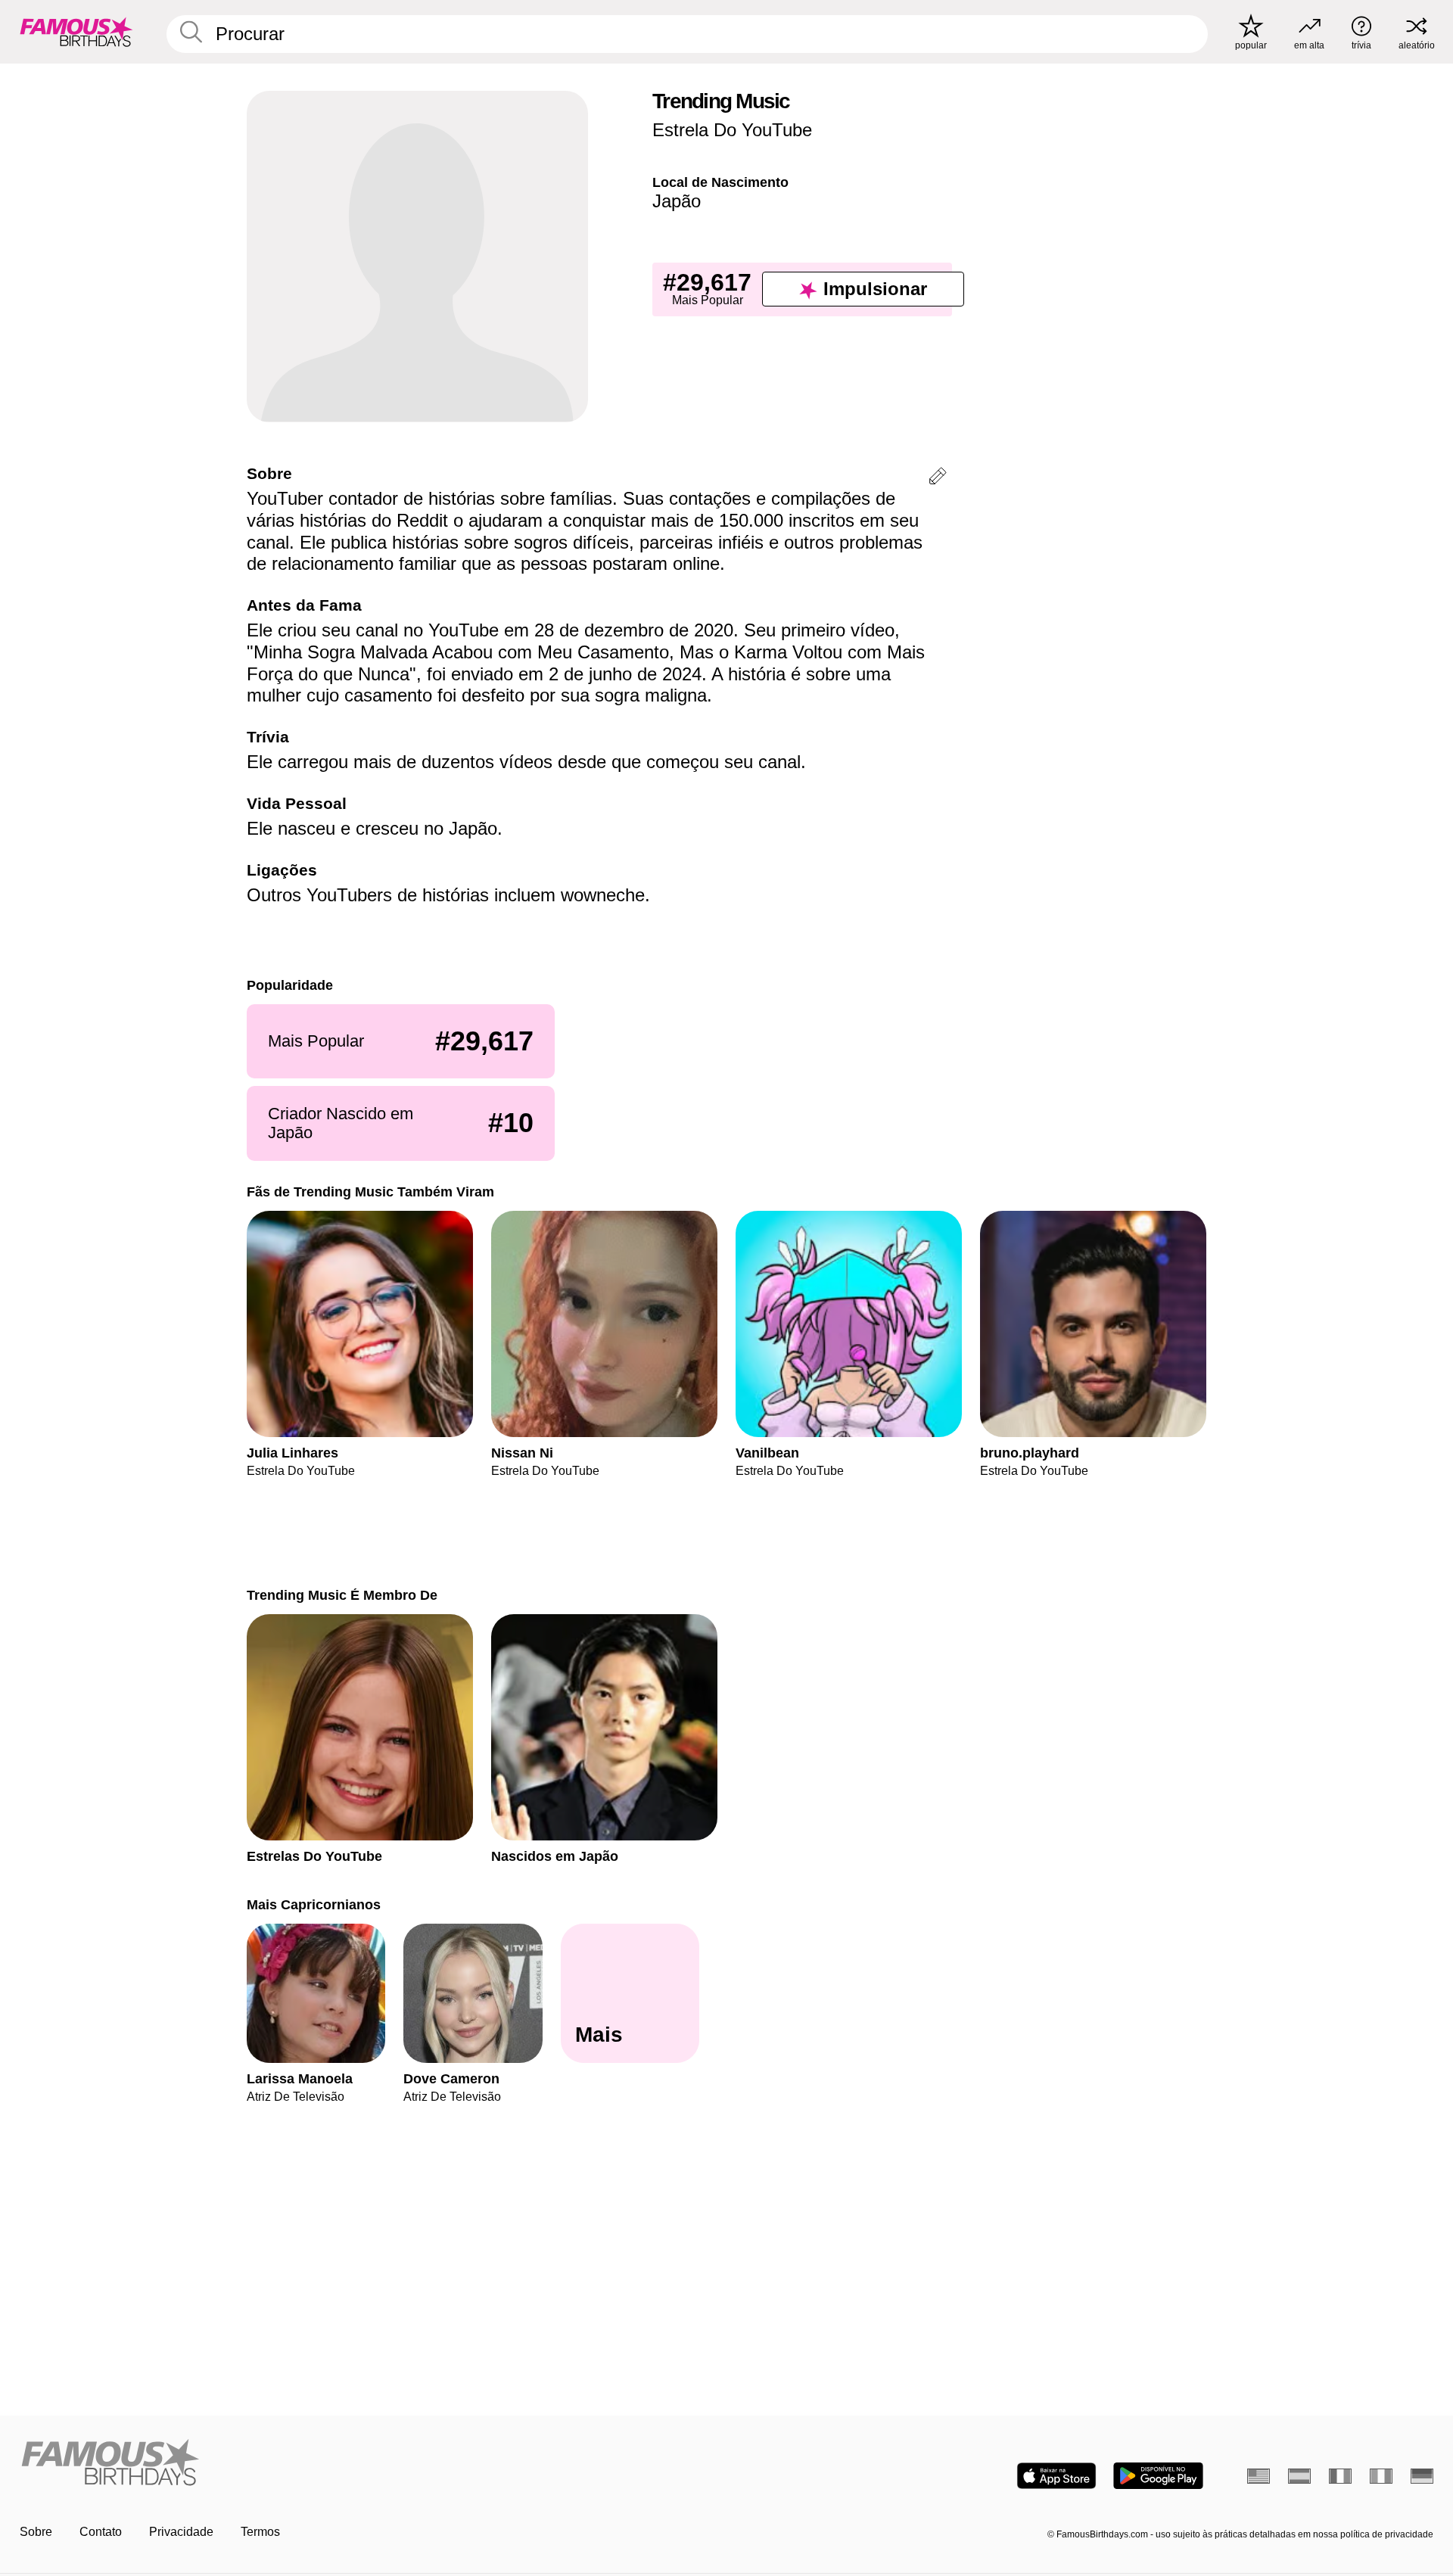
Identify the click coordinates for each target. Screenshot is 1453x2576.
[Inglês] (1259, 2476)
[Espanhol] (1299, 2476)
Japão (677, 201)
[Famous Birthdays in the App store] (1056, 2476)
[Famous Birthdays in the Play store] (1158, 2476)
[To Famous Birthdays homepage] (76, 32)
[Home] (369, 2464)
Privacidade (181, 2532)
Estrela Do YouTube (732, 130)
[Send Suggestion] (938, 479)
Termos (260, 2532)
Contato (101, 2532)
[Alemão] (1422, 2476)
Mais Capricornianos (314, 1904)
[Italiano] (1381, 2476)
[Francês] (1340, 2476)
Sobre (36, 2532)
